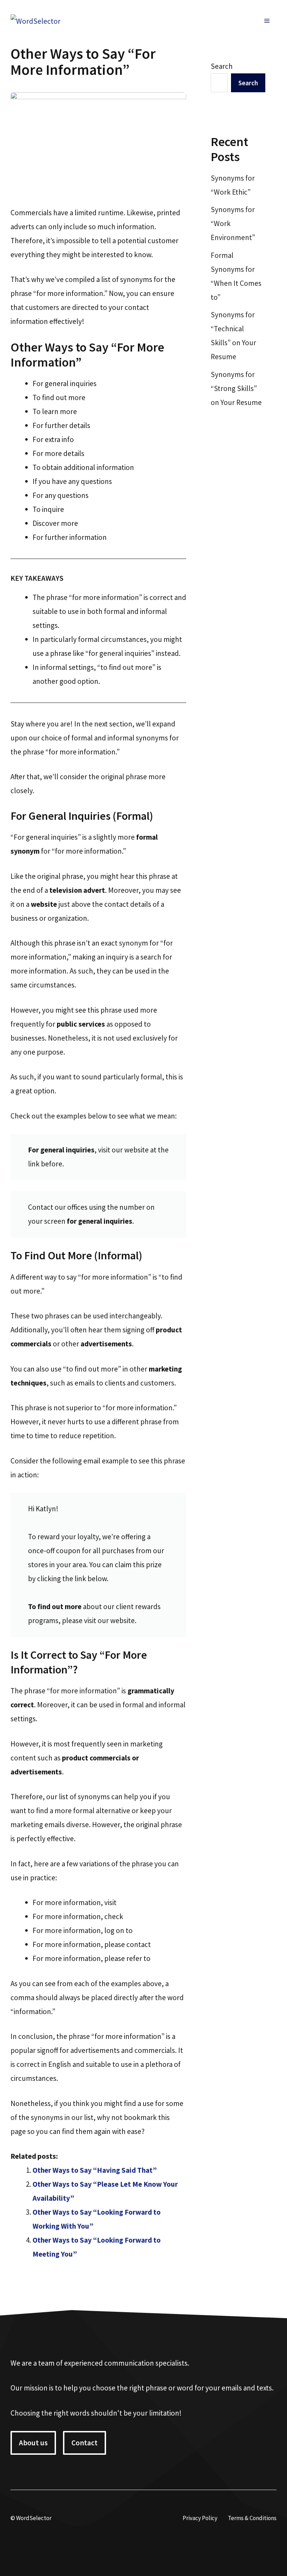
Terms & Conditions (252, 2518)
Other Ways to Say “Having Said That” (95, 2170)
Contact (85, 2443)
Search (222, 66)
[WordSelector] (36, 20)
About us (33, 2443)
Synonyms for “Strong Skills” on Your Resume (236, 388)
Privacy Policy (200, 2518)
